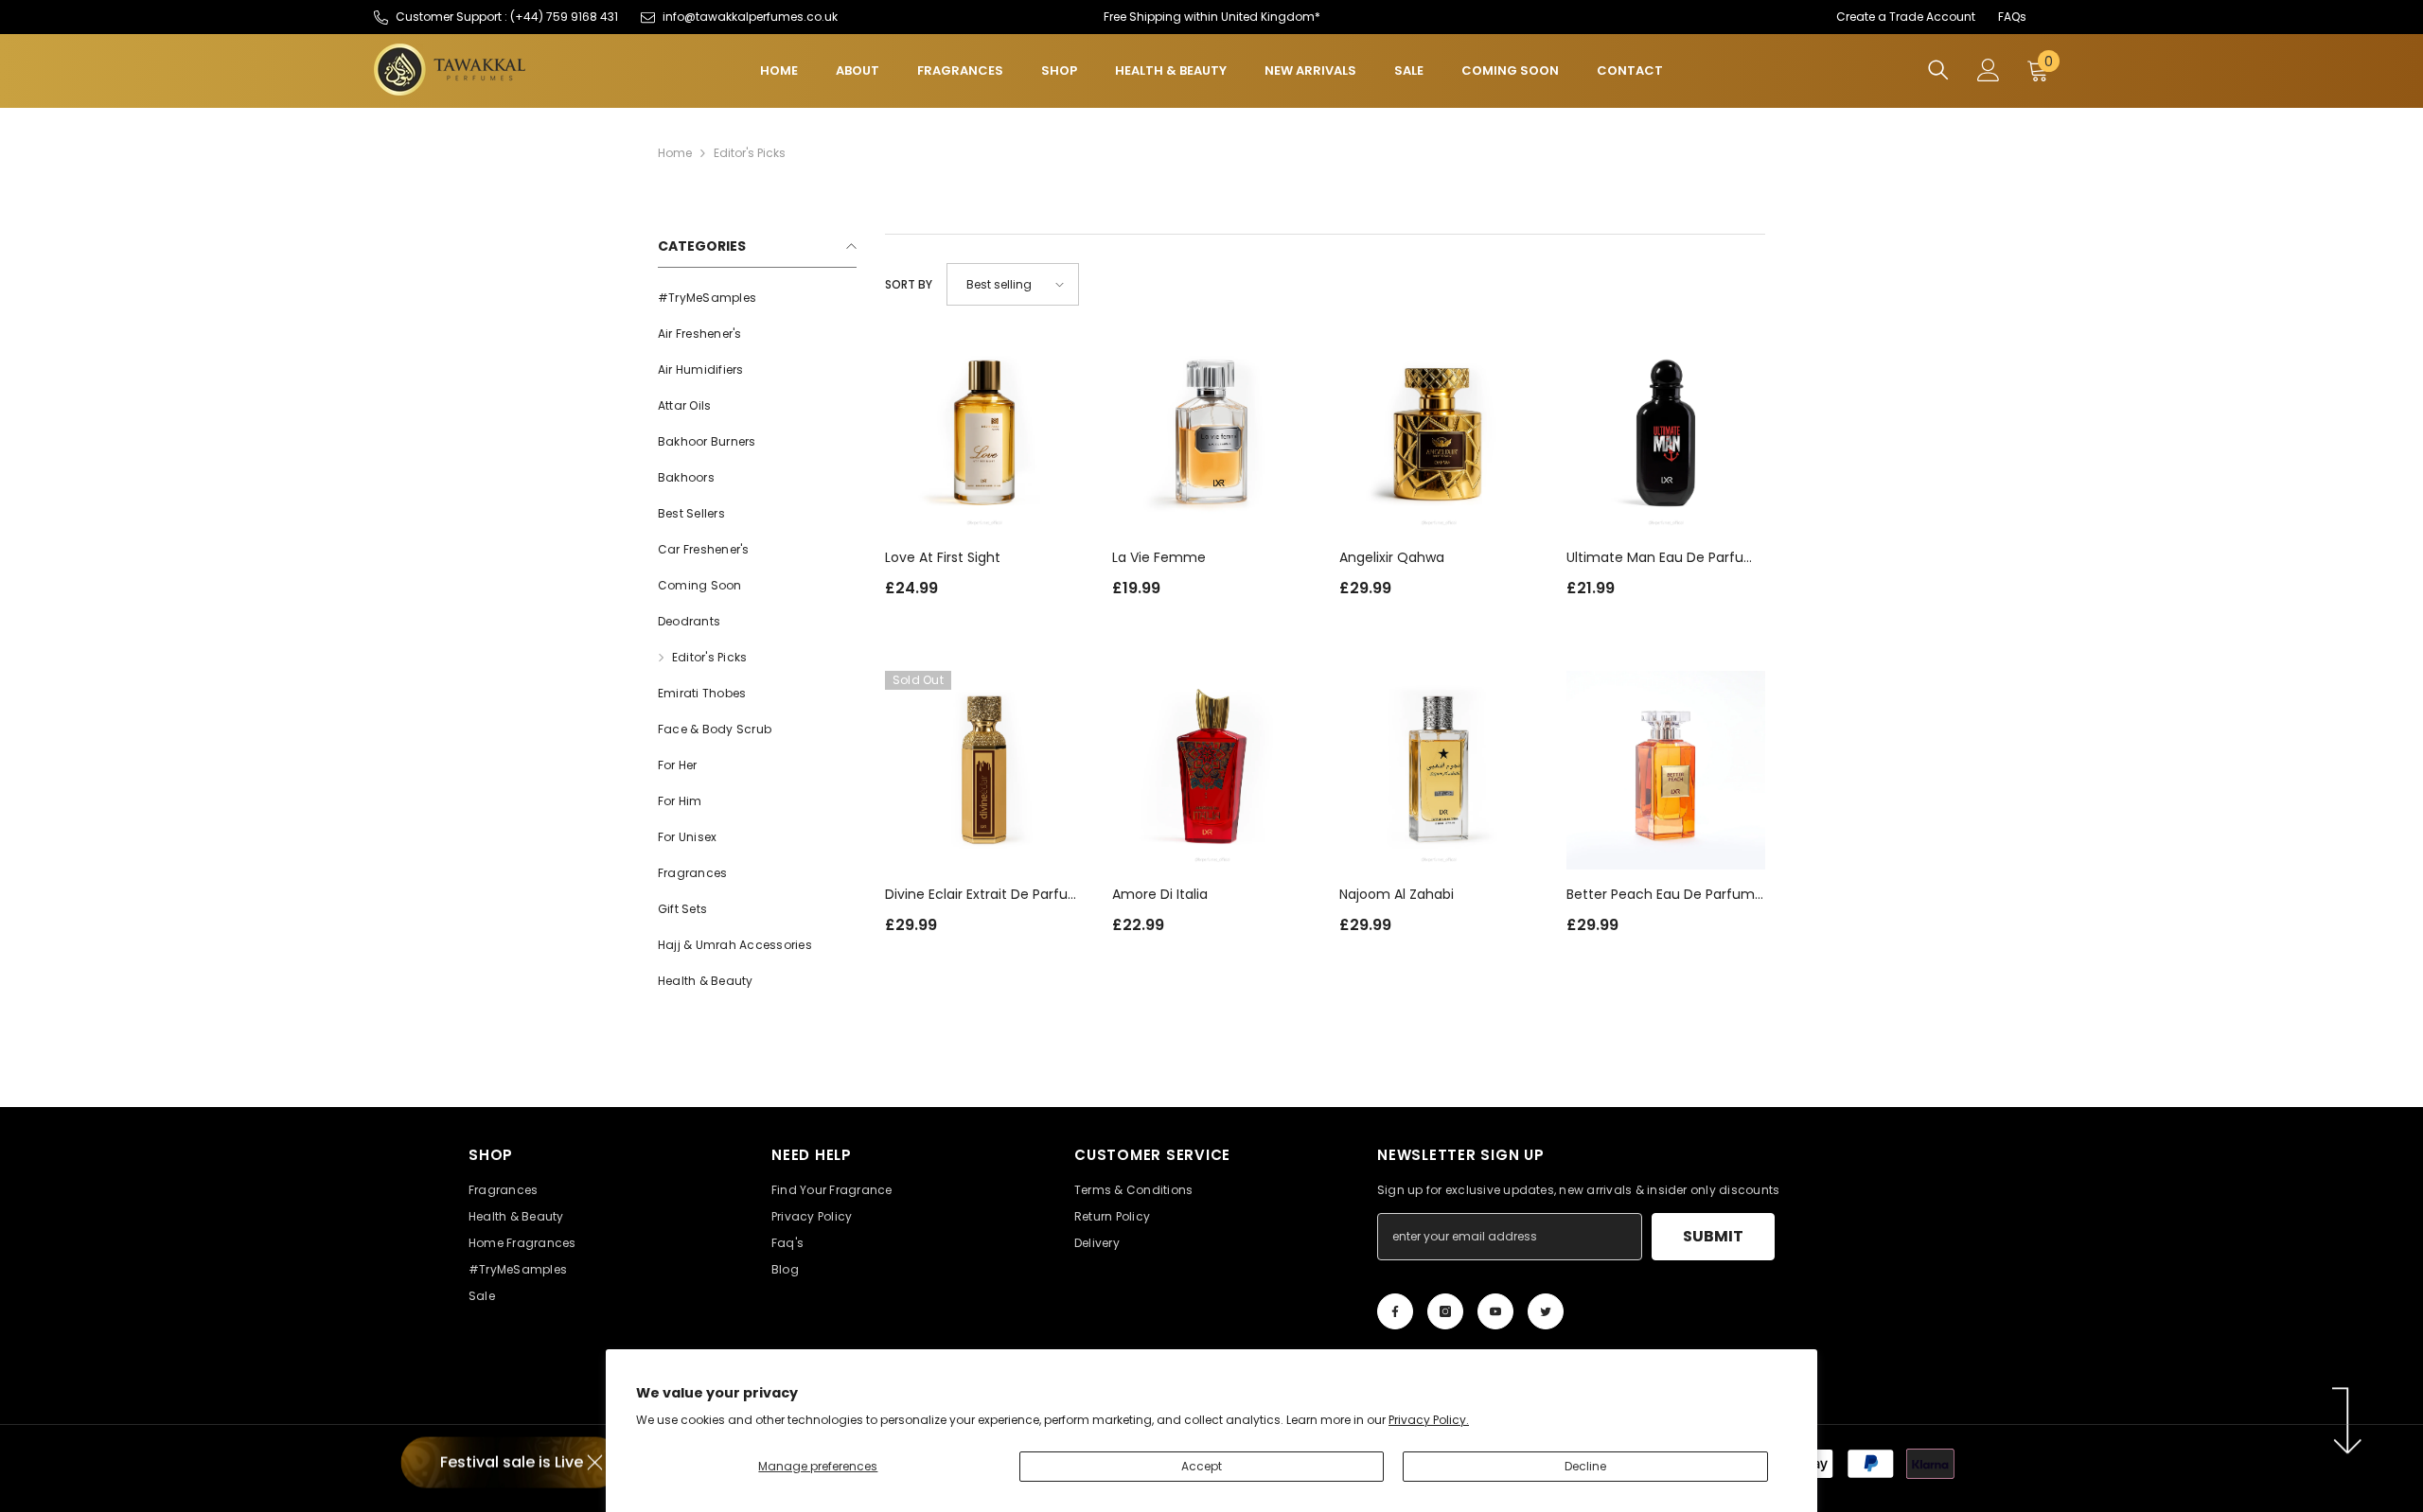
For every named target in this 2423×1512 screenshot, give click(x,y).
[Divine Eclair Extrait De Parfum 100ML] (984, 770)
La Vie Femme (1159, 557)
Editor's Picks (750, 153)
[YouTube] (1495, 1311)
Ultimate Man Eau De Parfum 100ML (1662, 558)
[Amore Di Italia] (1211, 770)
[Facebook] (1395, 1311)
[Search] (1938, 70)
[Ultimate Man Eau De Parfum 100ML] (1666, 433)
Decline (1585, 1466)
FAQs (2012, 17)
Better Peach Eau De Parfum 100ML (1661, 895)
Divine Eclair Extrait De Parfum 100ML (983, 895)
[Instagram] (1445, 1311)
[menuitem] (757, 298)
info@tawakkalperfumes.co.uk (750, 17)
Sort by (909, 284)
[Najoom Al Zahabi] (1439, 770)
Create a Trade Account (1906, 17)
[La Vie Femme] (1211, 433)
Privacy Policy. (1429, 1420)
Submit (1713, 1236)
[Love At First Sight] (984, 433)
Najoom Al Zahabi (1397, 894)
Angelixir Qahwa (1392, 557)
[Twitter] (1546, 1311)
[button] (1013, 284)
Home (675, 153)
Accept (1202, 1466)
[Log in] (1989, 70)
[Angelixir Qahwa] (1439, 433)
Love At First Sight (943, 557)
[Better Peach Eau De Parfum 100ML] (1666, 770)
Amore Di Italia (1160, 894)
